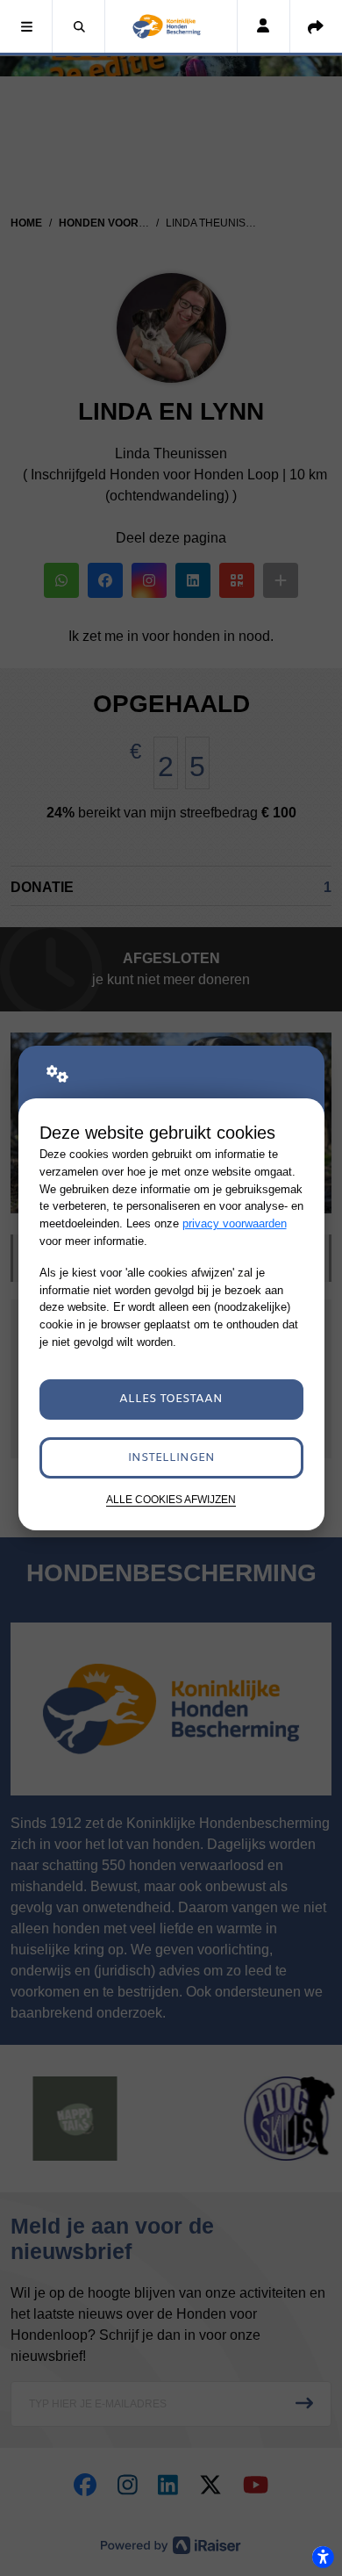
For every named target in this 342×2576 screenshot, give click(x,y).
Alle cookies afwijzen (171, 1499)
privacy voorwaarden (235, 1223)
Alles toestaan (171, 1399)
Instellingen (171, 1458)
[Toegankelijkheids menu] (323, 2557)
